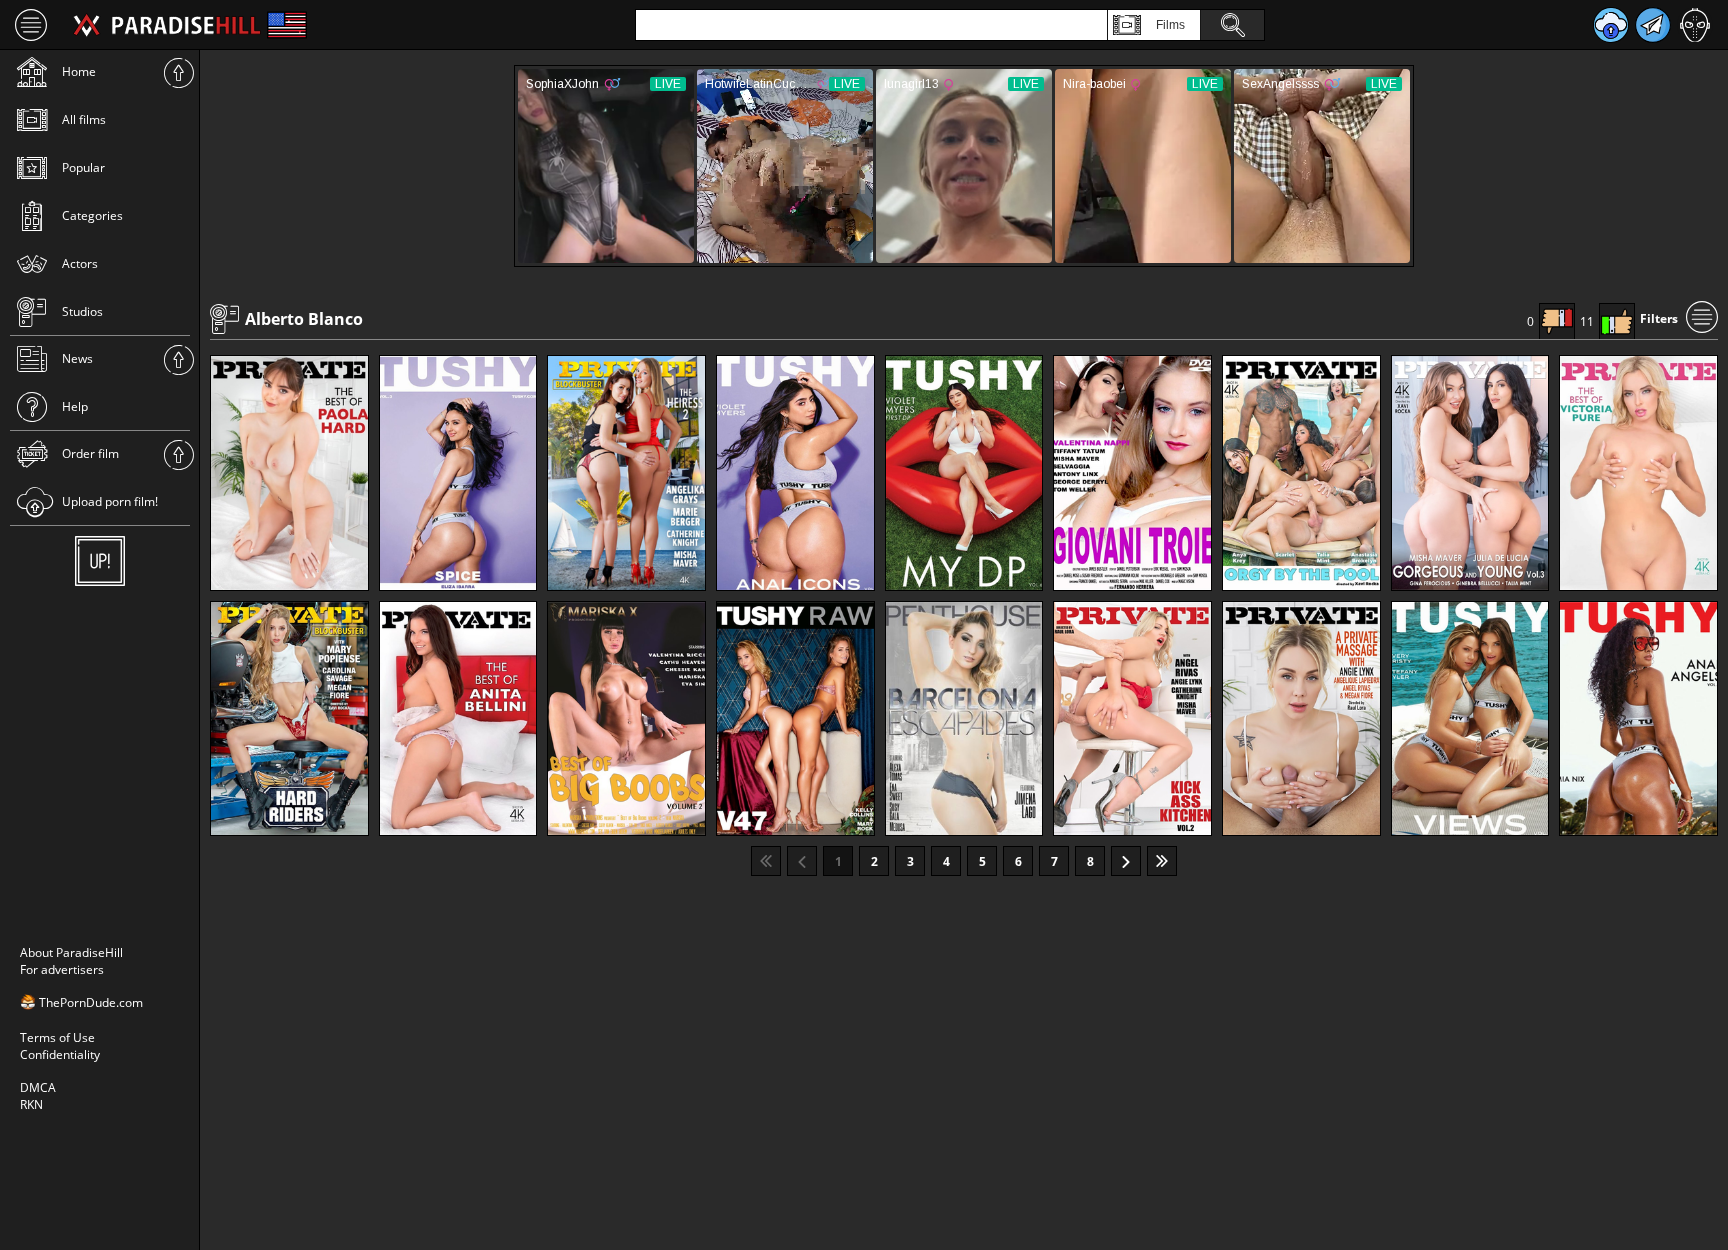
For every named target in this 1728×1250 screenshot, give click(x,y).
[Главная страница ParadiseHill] (167, 25)
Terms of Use (57, 1037)
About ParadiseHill (71, 952)
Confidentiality (60, 1054)
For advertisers (62, 969)
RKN (31, 1104)
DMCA (38, 1087)
